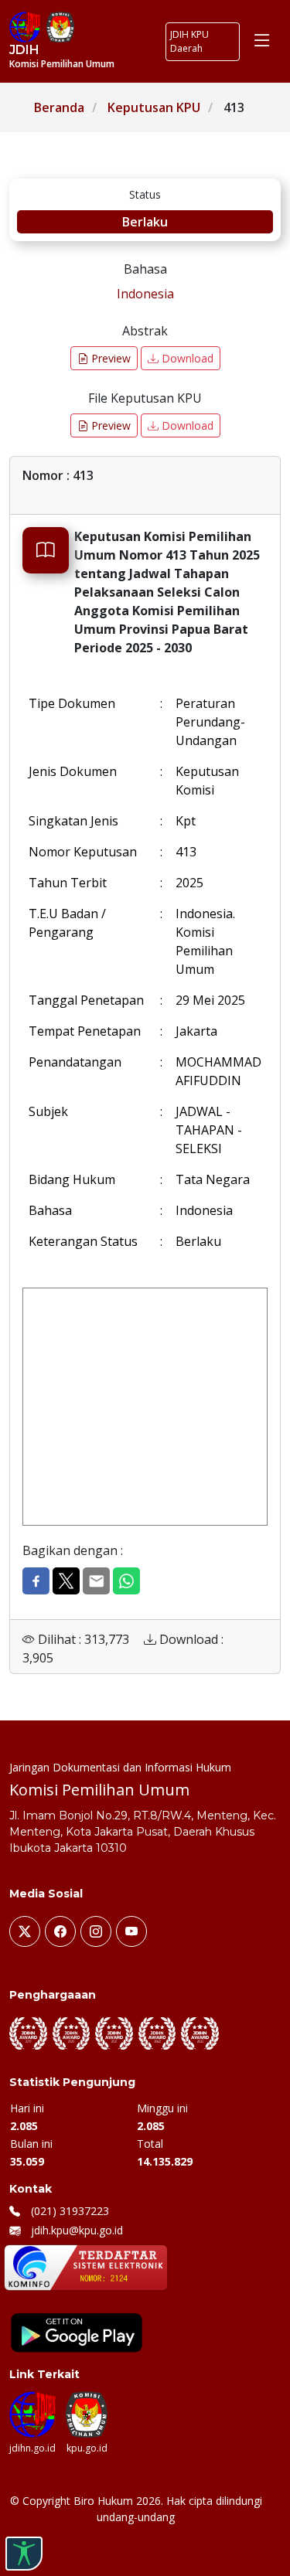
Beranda (59, 107)
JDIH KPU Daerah (189, 41)
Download (186, 358)
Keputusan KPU (154, 107)
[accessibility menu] (24, 2554)
